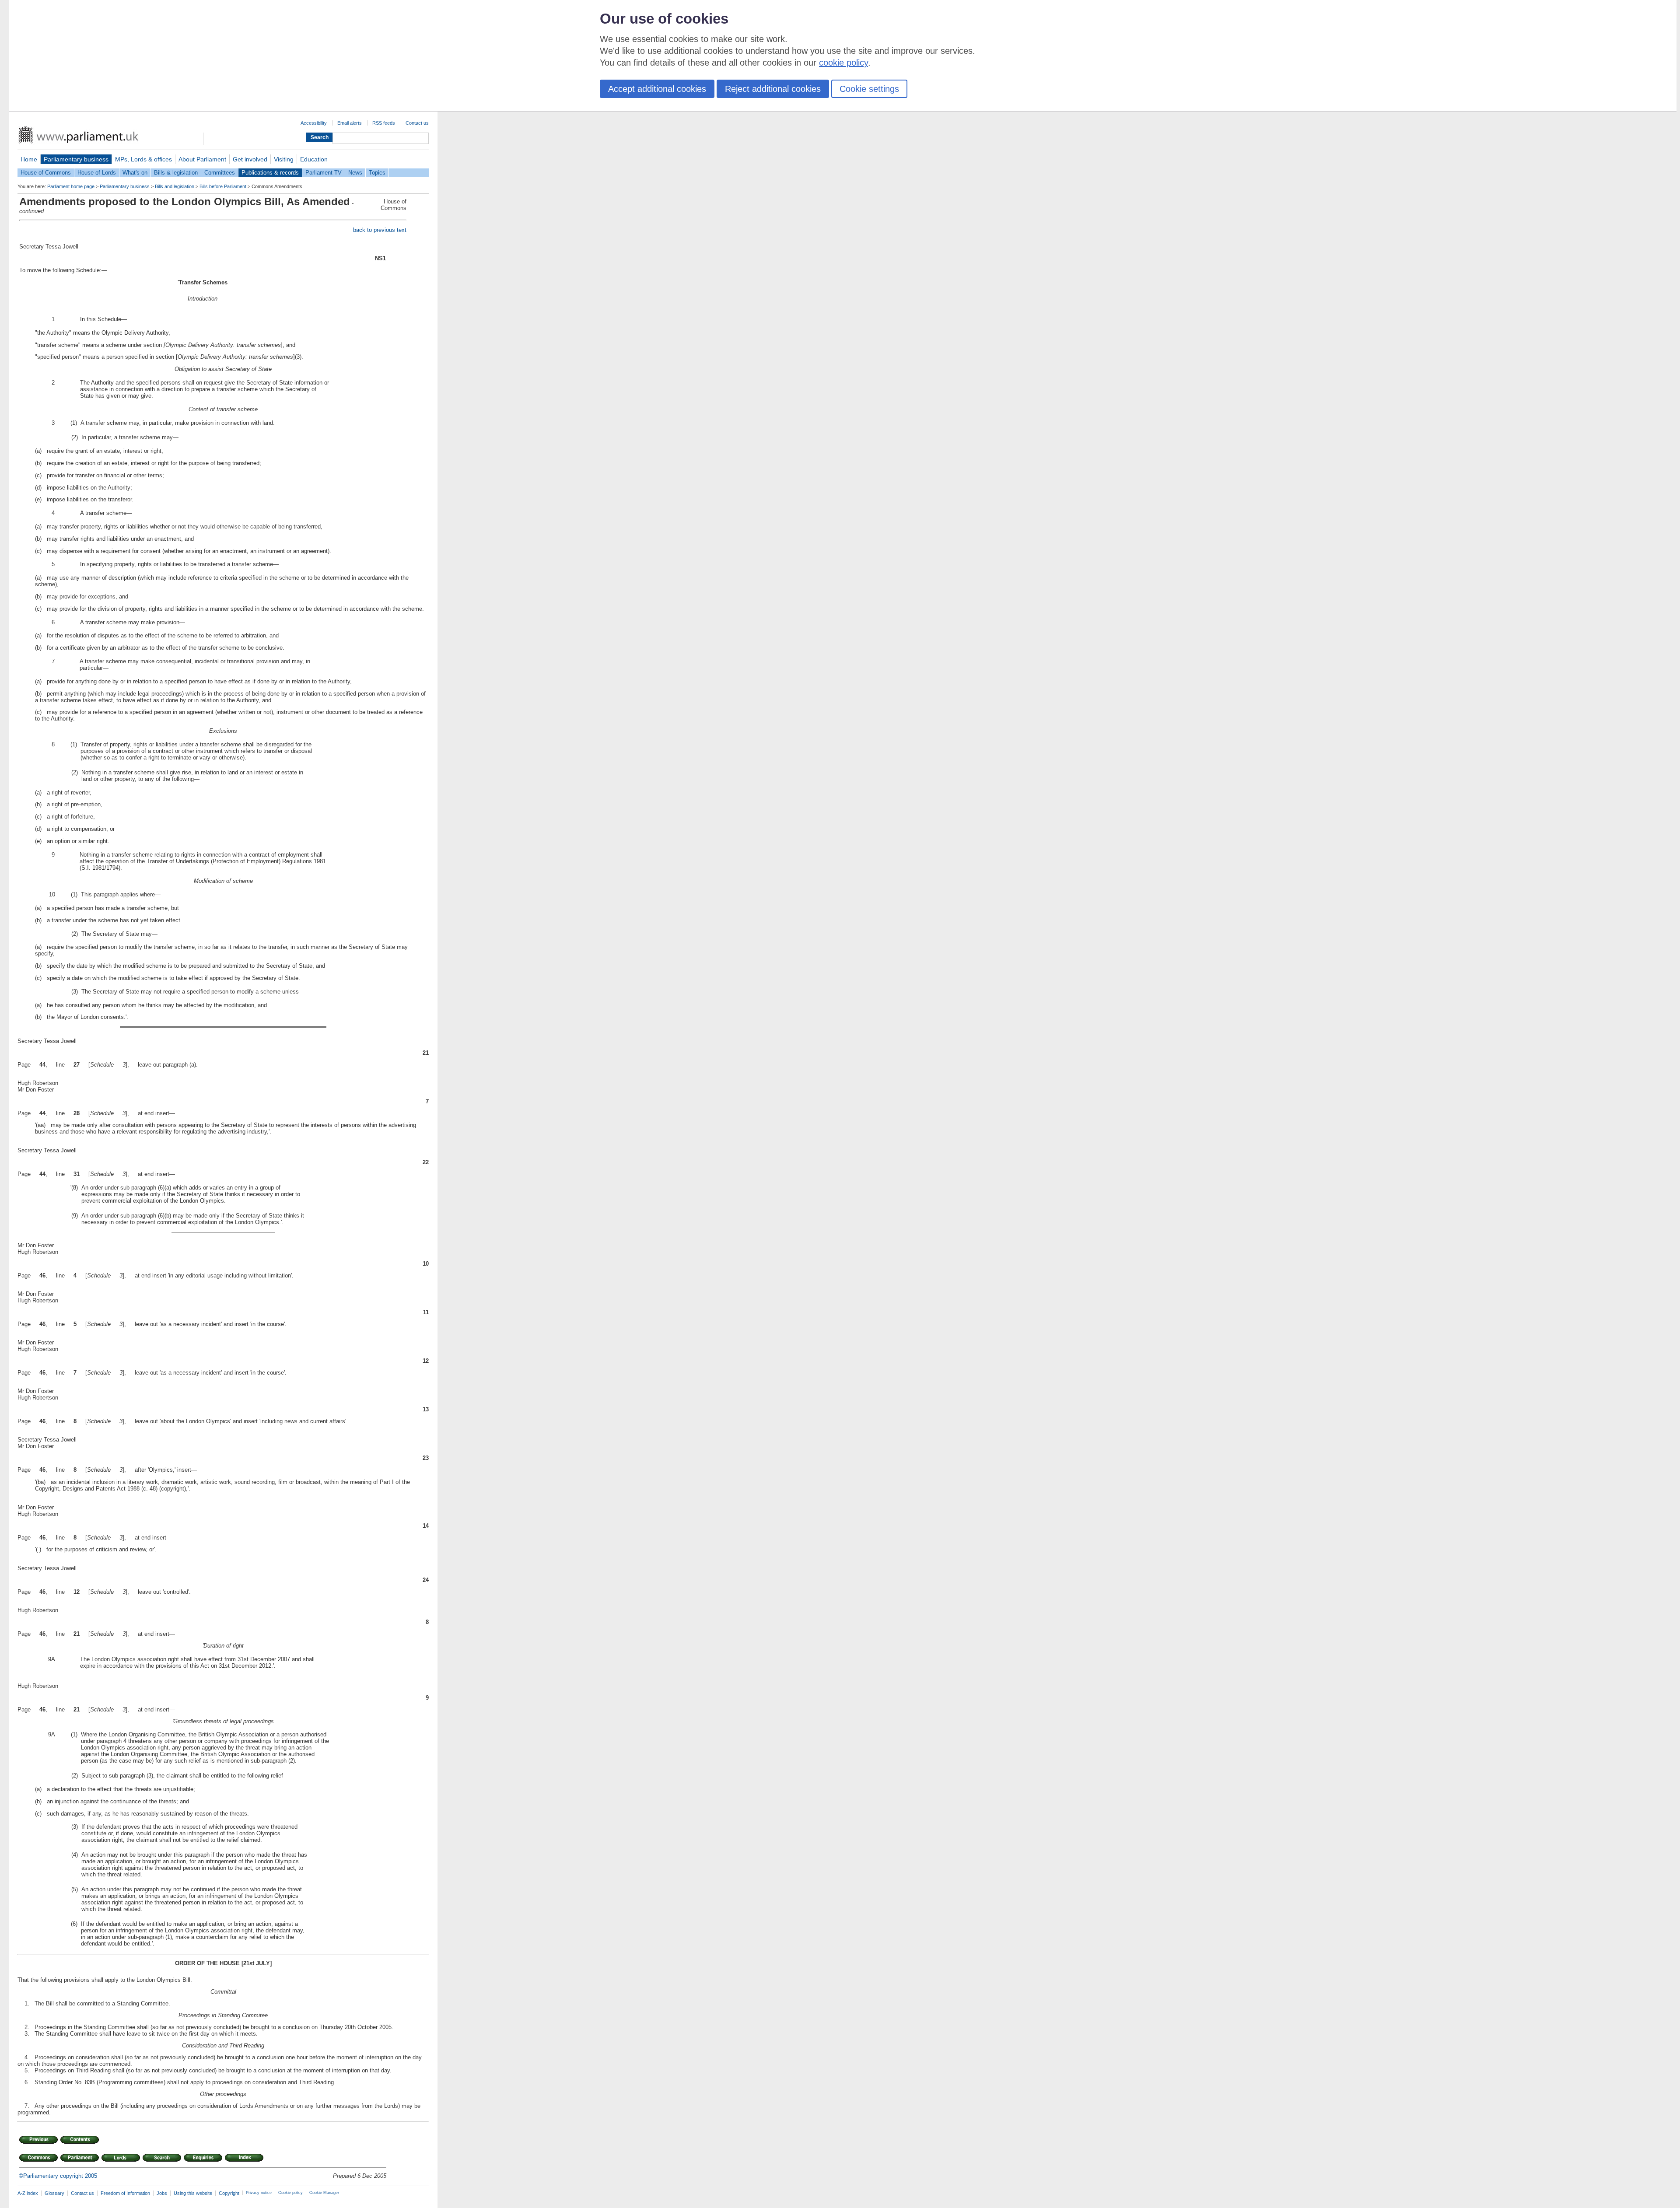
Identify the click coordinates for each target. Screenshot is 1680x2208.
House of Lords (97, 173)
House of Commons (46, 173)
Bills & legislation (176, 173)
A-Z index (28, 2193)
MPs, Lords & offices (143, 159)
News (355, 173)
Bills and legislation (175, 186)
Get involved (250, 159)
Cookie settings (869, 89)
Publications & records (270, 173)
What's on (135, 173)
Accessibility (314, 123)
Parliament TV (324, 173)
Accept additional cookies (657, 89)
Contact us (417, 123)
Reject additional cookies (773, 89)
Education (314, 159)
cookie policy (843, 63)
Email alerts (350, 123)
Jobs (162, 2193)
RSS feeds (384, 123)
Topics (377, 173)
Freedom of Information (125, 2193)
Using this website (193, 2193)
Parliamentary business (76, 159)
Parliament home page (71, 186)
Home (29, 159)
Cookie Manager (324, 2193)
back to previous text (380, 230)
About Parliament (202, 159)
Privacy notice (259, 2193)
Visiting (284, 159)
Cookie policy (290, 2193)
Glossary (54, 2193)
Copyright (229, 2193)
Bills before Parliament (223, 186)
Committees (220, 173)
